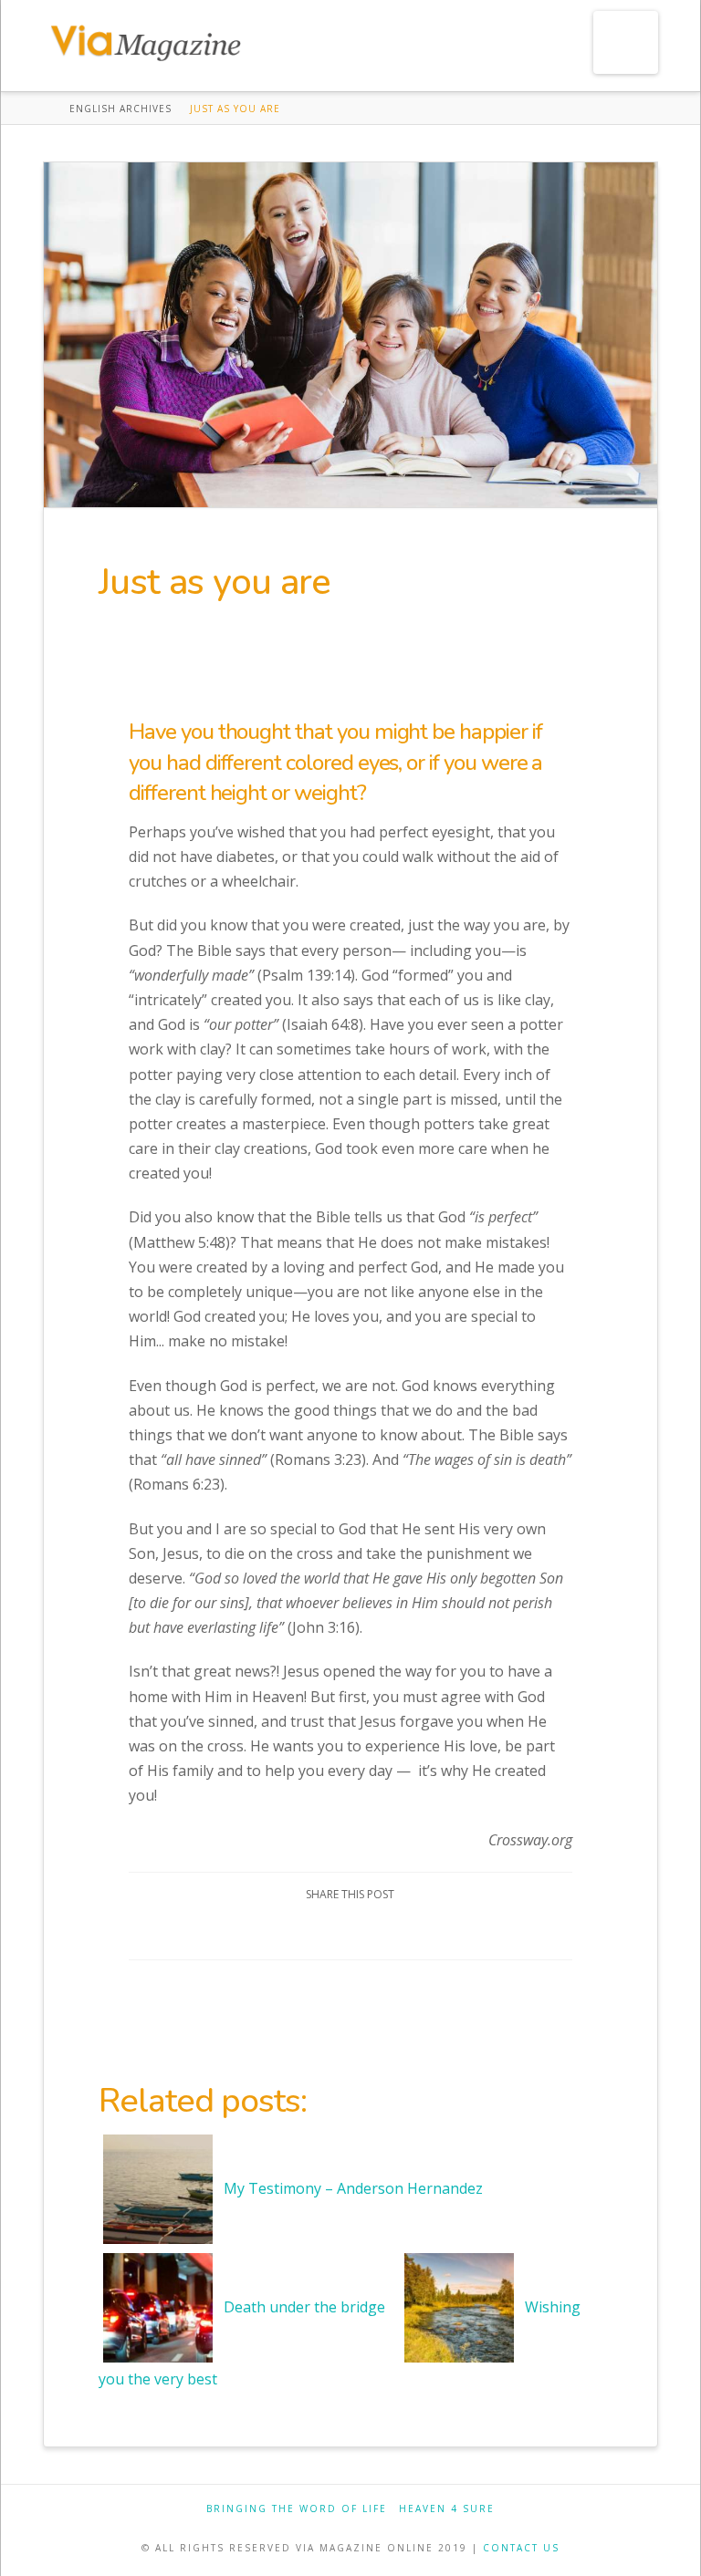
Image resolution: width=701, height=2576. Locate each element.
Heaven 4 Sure (447, 2509)
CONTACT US (521, 2548)
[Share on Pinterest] (372, 1930)
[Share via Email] (416, 1930)
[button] (626, 42)
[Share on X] (329, 1930)
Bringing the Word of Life (297, 2509)
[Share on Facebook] (285, 1930)
